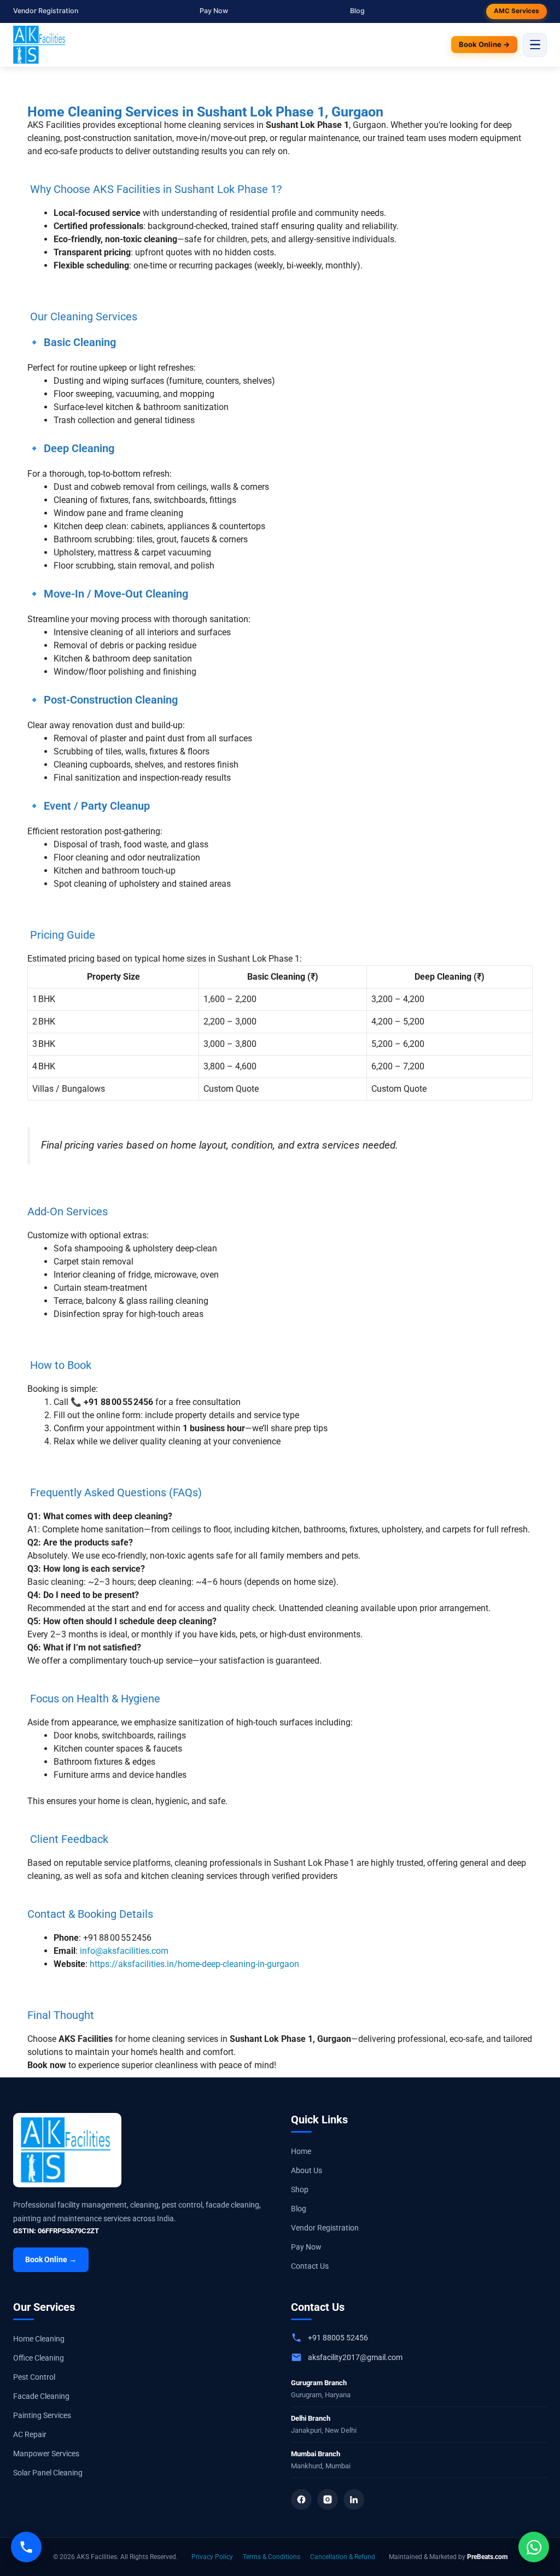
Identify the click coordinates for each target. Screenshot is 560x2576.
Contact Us (310, 2266)
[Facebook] (301, 2499)
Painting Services (42, 2415)
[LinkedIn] (354, 2499)
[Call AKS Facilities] (26, 2547)
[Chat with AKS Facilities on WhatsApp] (534, 2547)
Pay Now (214, 11)
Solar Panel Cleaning (48, 2473)
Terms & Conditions (272, 2557)
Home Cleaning (39, 2339)
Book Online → (484, 44)
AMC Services (517, 11)
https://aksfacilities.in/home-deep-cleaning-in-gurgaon (194, 1964)
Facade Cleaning (41, 2396)
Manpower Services (46, 2454)
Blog (357, 11)
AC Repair (30, 2434)
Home (301, 2151)
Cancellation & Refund (343, 2557)
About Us (307, 2170)
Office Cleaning (39, 2358)
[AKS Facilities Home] (40, 45)
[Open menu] (535, 45)
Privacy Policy (212, 2557)
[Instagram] (328, 2499)
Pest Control (34, 2377)
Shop (300, 2189)
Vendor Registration (46, 11)
